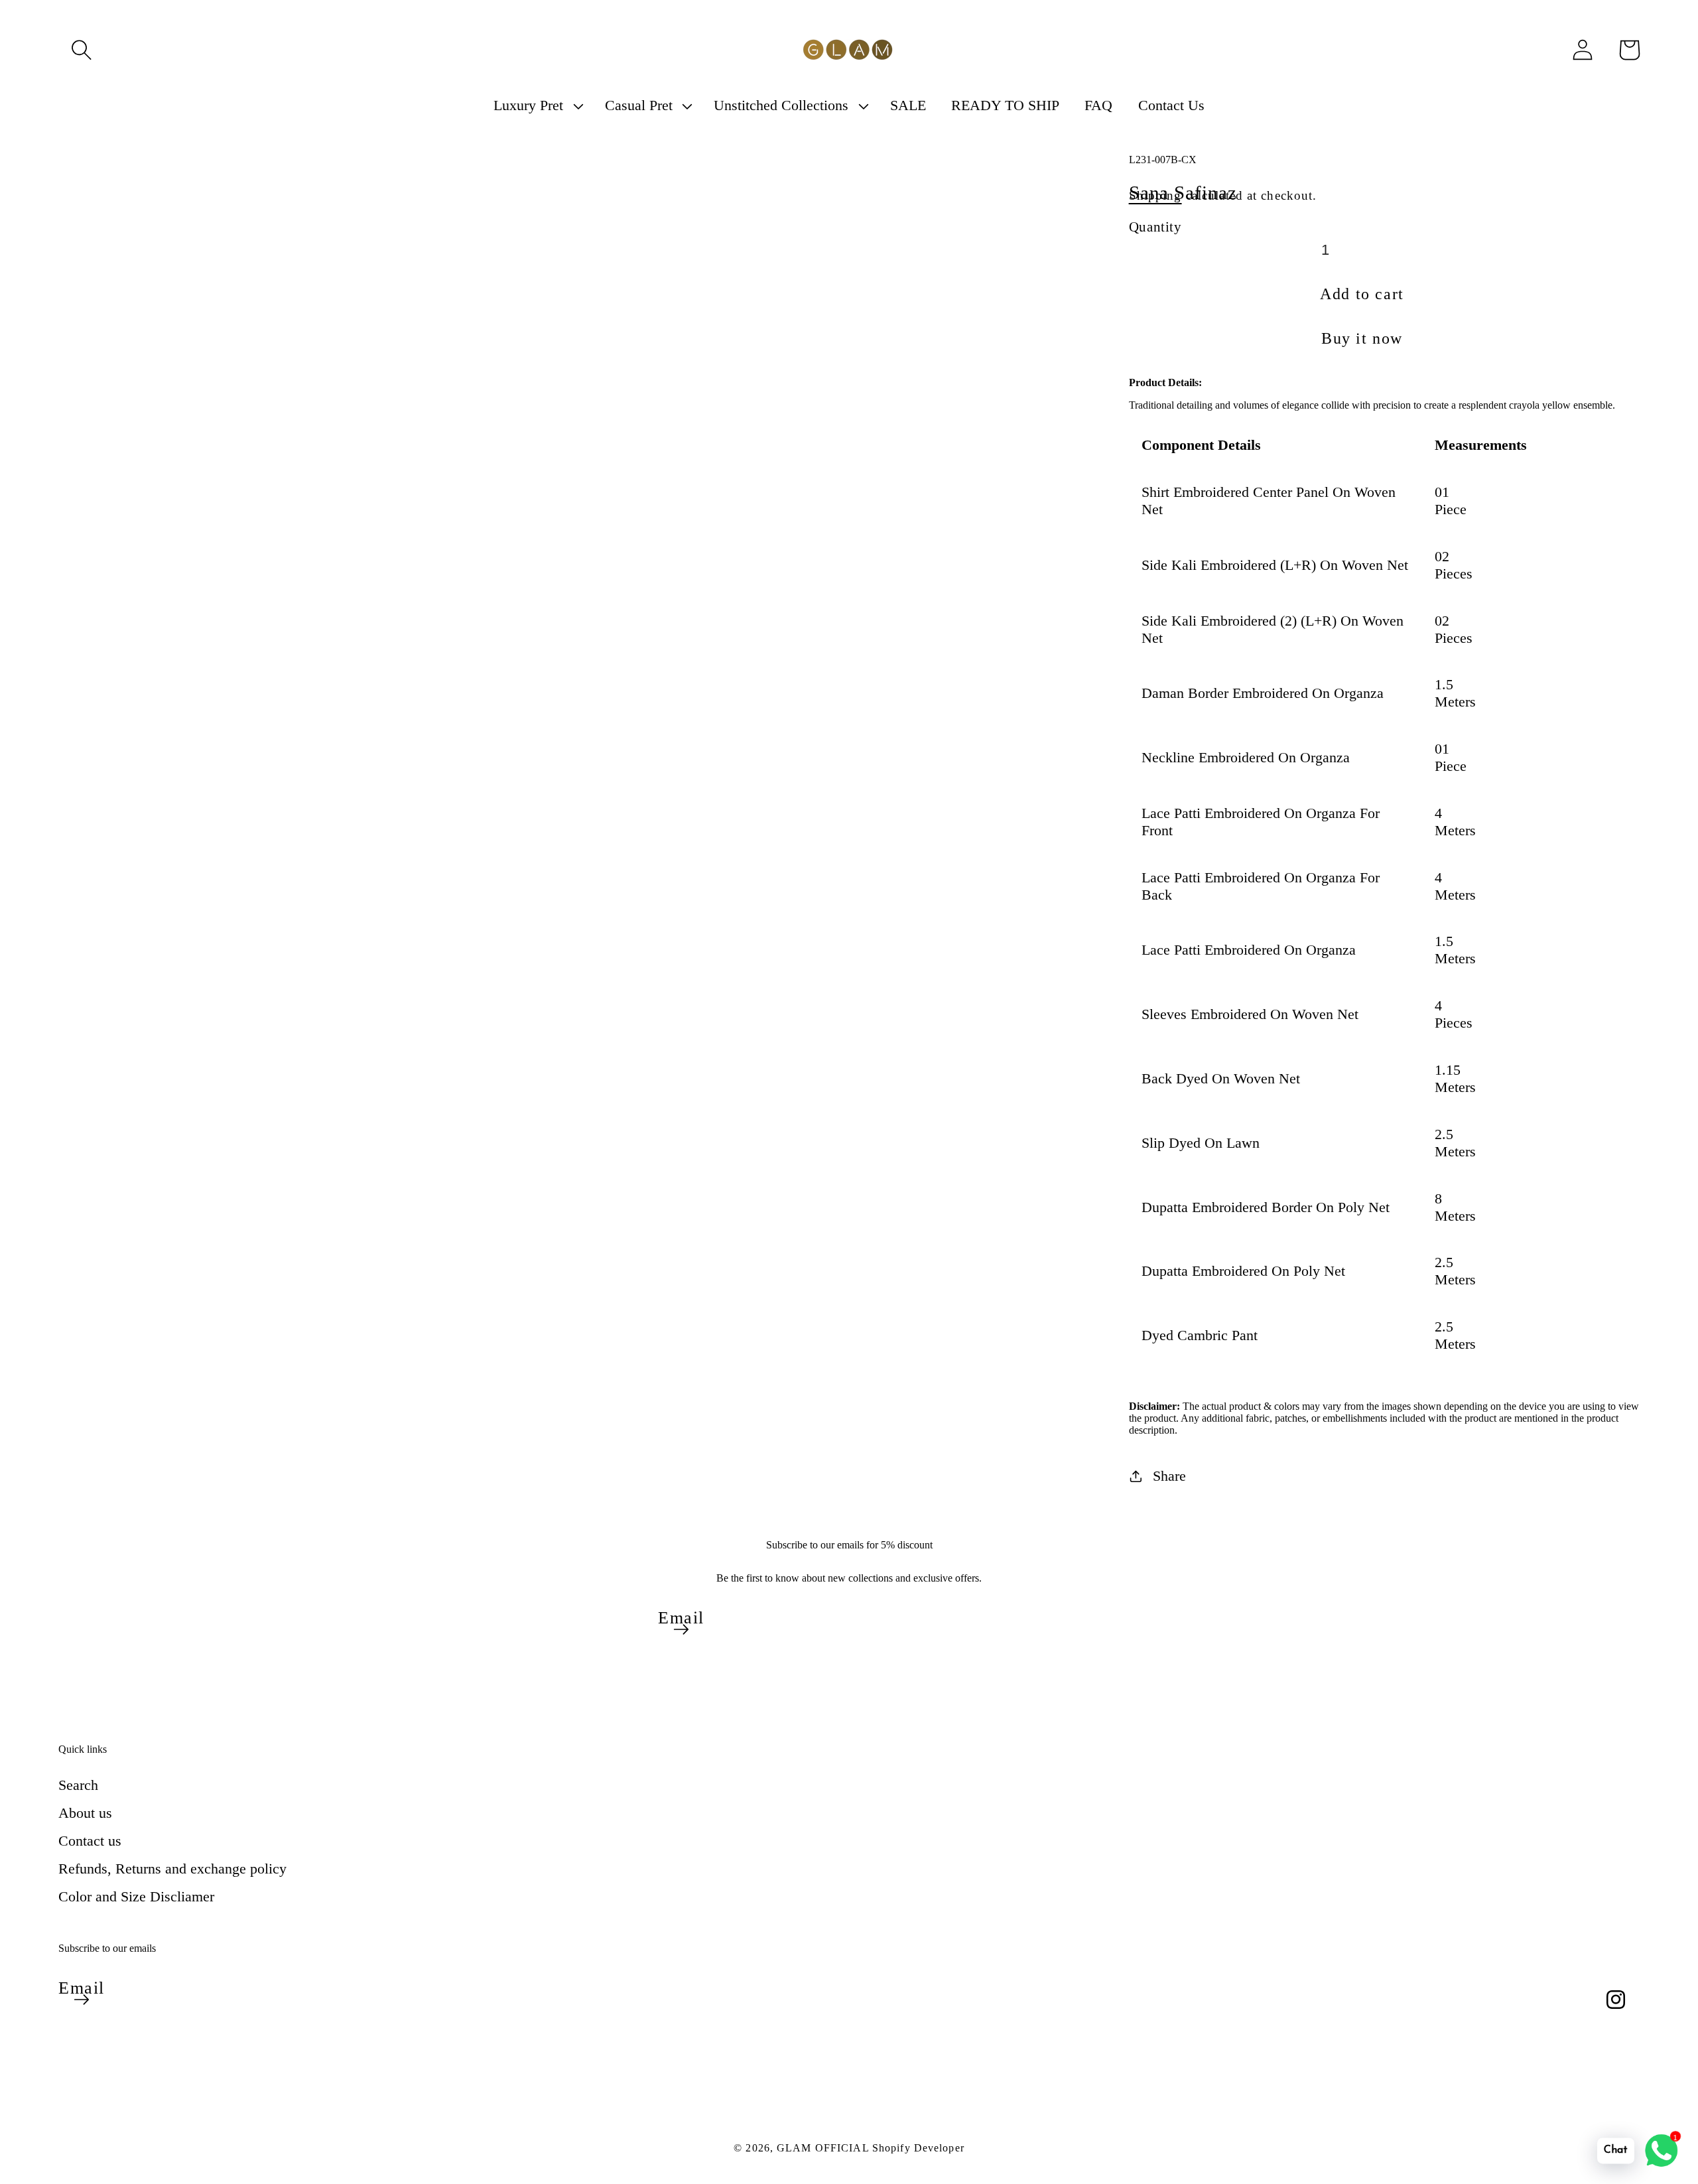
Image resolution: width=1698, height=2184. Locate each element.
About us (85, 1813)
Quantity (1155, 227)
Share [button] (1169, 1476)
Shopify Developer (918, 2148)
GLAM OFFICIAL (824, 2148)
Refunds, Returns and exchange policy (172, 1869)
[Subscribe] (681, 1629)
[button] (82, 50)
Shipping (1155, 195)
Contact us (90, 1841)
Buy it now (1362, 338)
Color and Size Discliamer (136, 1896)
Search (78, 1785)
